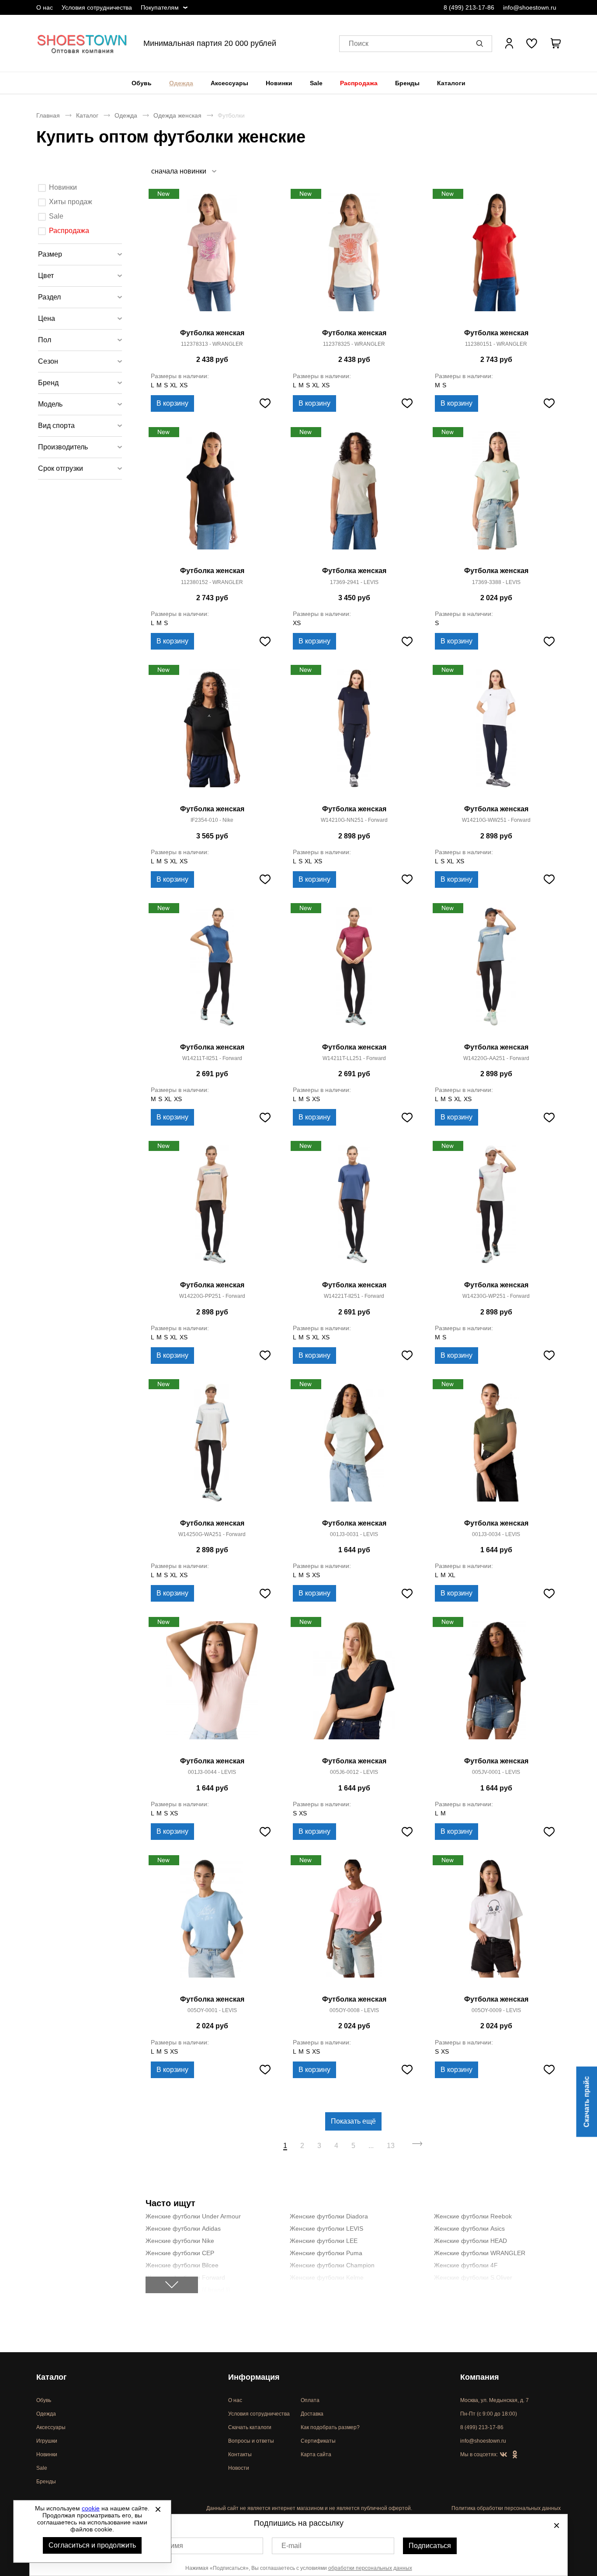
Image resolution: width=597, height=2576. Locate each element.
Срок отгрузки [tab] (61, 468)
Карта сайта (316, 2454)
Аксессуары (229, 83)
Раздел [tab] (49, 297)
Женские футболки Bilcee (182, 2265)
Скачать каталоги (250, 2427)
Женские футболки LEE (324, 2241)
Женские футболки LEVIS (326, 2228)
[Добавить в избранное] (265, 403)
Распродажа (359, 83)
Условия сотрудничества (97, 7)
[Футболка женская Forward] (354, 734)
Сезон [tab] (48, 361)
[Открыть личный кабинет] (509, 43)
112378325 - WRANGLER (354, 344)
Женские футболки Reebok (473, 2216)
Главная (48, 115)
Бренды (407, 83)
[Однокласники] (515, 2455)
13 (391, 2146)
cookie (91, 2508)
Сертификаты (318, 2441)
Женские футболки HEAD (470, 2241)
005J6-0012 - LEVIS (354, 1772)
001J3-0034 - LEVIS (496, 1534)
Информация (254, 2377)
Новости (239, 2468)
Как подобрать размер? (330, 2427)
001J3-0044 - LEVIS (212, 1772)
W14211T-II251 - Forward (212, 1058)
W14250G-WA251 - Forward (212, 1534)
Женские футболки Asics (469, 2228)
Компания (480, 2377)
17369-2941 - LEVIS (354, 582)
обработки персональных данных (370, 2568)
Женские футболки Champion (332, 2265)
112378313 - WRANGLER (212, 344)
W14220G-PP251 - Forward (212, 1296)
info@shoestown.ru (530, 7)
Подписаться (430, 2546)
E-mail (292, 2546)
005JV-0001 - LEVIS (496, 1772)
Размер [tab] (50, 254)
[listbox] (183, 171)
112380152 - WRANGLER (212, 582)
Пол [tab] (45, 340)
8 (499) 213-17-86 (469, 7)
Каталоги (451, 83)
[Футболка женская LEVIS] (354, 496)
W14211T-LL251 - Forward (354, 1058)
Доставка (312, 2414)
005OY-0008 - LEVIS (354, 2010)
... (371, 2146)
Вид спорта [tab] (56, 426)
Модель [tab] (50, 404)
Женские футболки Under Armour (193, 2216)
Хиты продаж (71, 202)
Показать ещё (353, 2121)
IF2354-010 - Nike (212, 820)
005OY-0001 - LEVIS (212, 2010)
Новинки (279, 83)
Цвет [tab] (46, 276)
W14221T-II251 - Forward (354, 1296)
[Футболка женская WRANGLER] (212, 258)
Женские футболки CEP (180, 2253)
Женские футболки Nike (180, 2241)
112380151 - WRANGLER (496, 344)
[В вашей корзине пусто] (555, 43)
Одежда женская (177, 115)
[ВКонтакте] (503, 2455)
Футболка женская (212, 333)
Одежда (181, 83)
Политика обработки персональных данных (506, 2508)
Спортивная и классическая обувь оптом (82, 43)
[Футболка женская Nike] (212, 734)
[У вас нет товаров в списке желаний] (532, 43)
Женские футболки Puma (326, 2253)
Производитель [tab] (63, 447)
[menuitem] (142, 83)
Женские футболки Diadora (329, 2216)
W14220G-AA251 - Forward (496, 1058)
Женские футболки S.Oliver (473, 2277)
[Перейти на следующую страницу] (418, 2146)
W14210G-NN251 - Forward (354, 820)
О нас (45, 7)
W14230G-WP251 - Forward (496, 1296)
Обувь (142, 83)
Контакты (240, 2454)
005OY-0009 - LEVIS (496, 2010)
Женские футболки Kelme (327, 2277)
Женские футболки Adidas (183, 2228)
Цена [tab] (47, 318)
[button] (481, 43)
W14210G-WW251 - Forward (496, 820)
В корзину (172, 403)
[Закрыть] (158, 2509)
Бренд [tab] (48, 383)
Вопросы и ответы (251, 2441)
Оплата (310, 2400)
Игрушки (47, 2441)
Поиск (359, 43)
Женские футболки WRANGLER (480, 2253)
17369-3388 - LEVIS (496, 582)
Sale (316, 83)
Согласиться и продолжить (92, 2545)
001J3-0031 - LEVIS (354, 1534)
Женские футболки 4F (466, 2265)
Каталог (87, 115)
